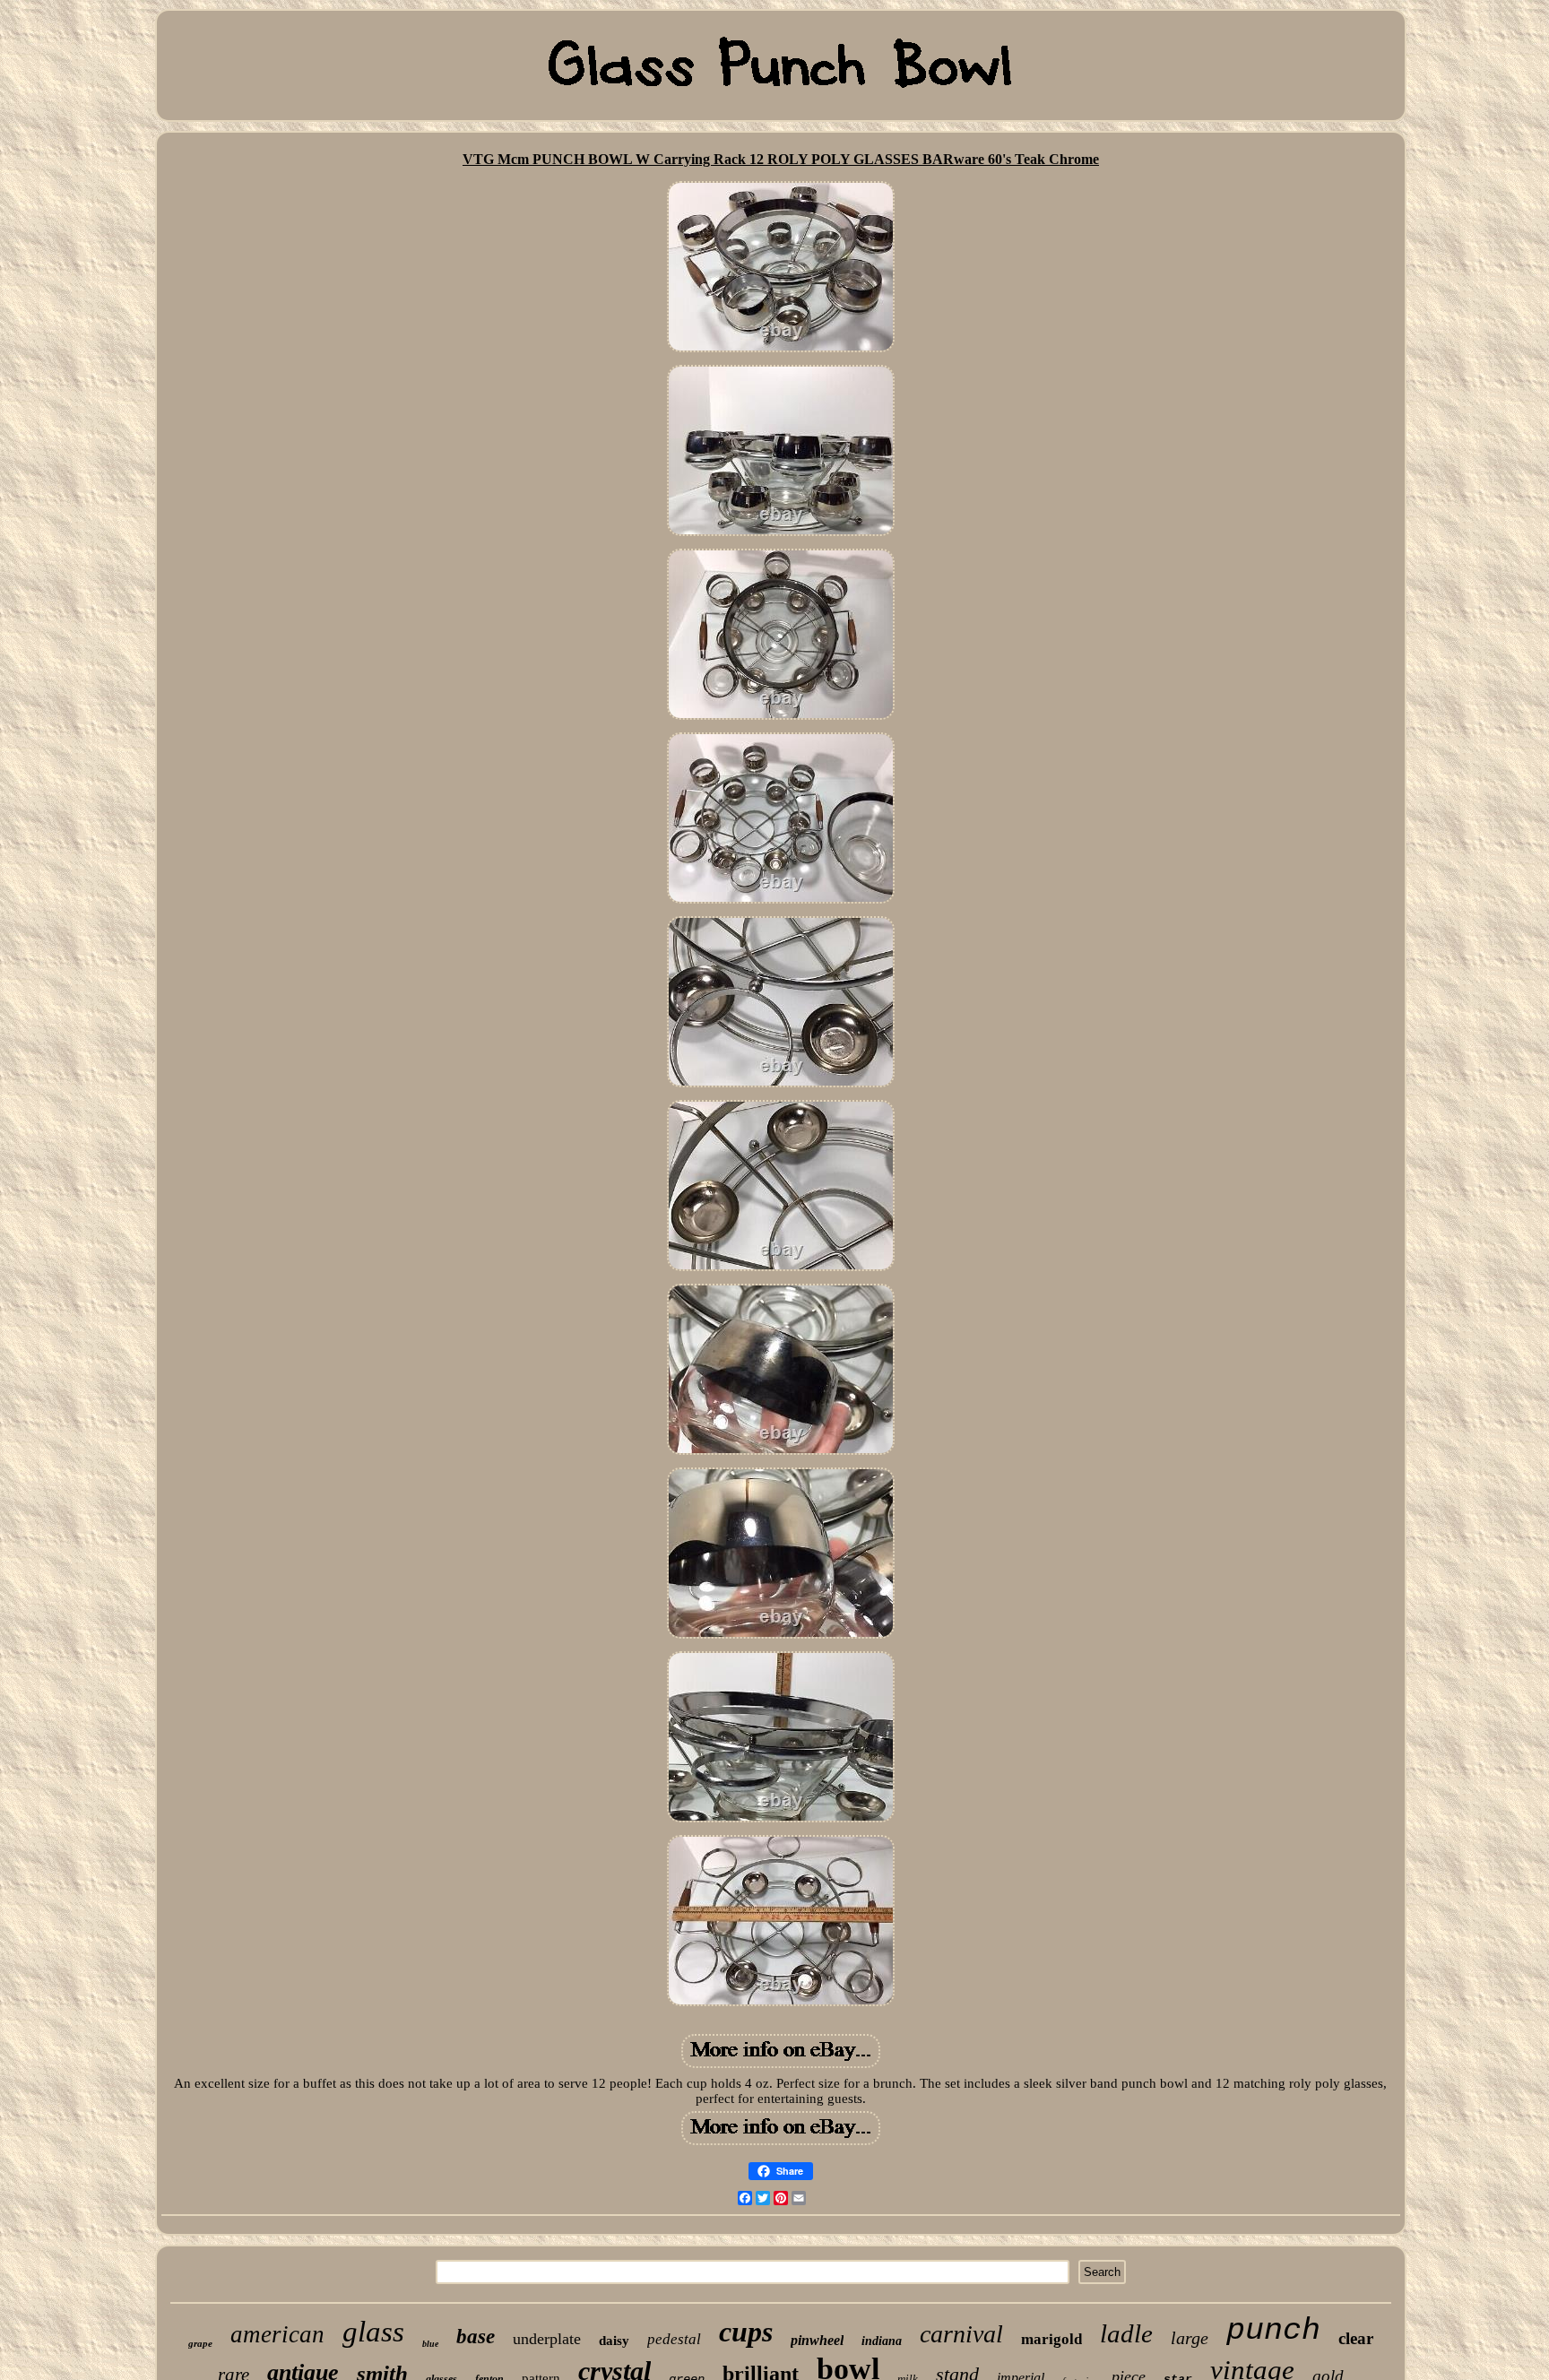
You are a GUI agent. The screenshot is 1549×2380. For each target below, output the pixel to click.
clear (1356, 2338)
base (476, 2337)
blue (430, 2344)
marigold (1051, 2339)
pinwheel (817, 2340)
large (1190, 2338)
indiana (882, 2341)
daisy (614, 2341)
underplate (547, 2339)
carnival (961, 2334)
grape (200, 2343)
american (277, 2334)
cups (746, 2332)
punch (1273, 2331)
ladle (1126, 2333)
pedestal (674, 2339)
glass (373, 2332)
